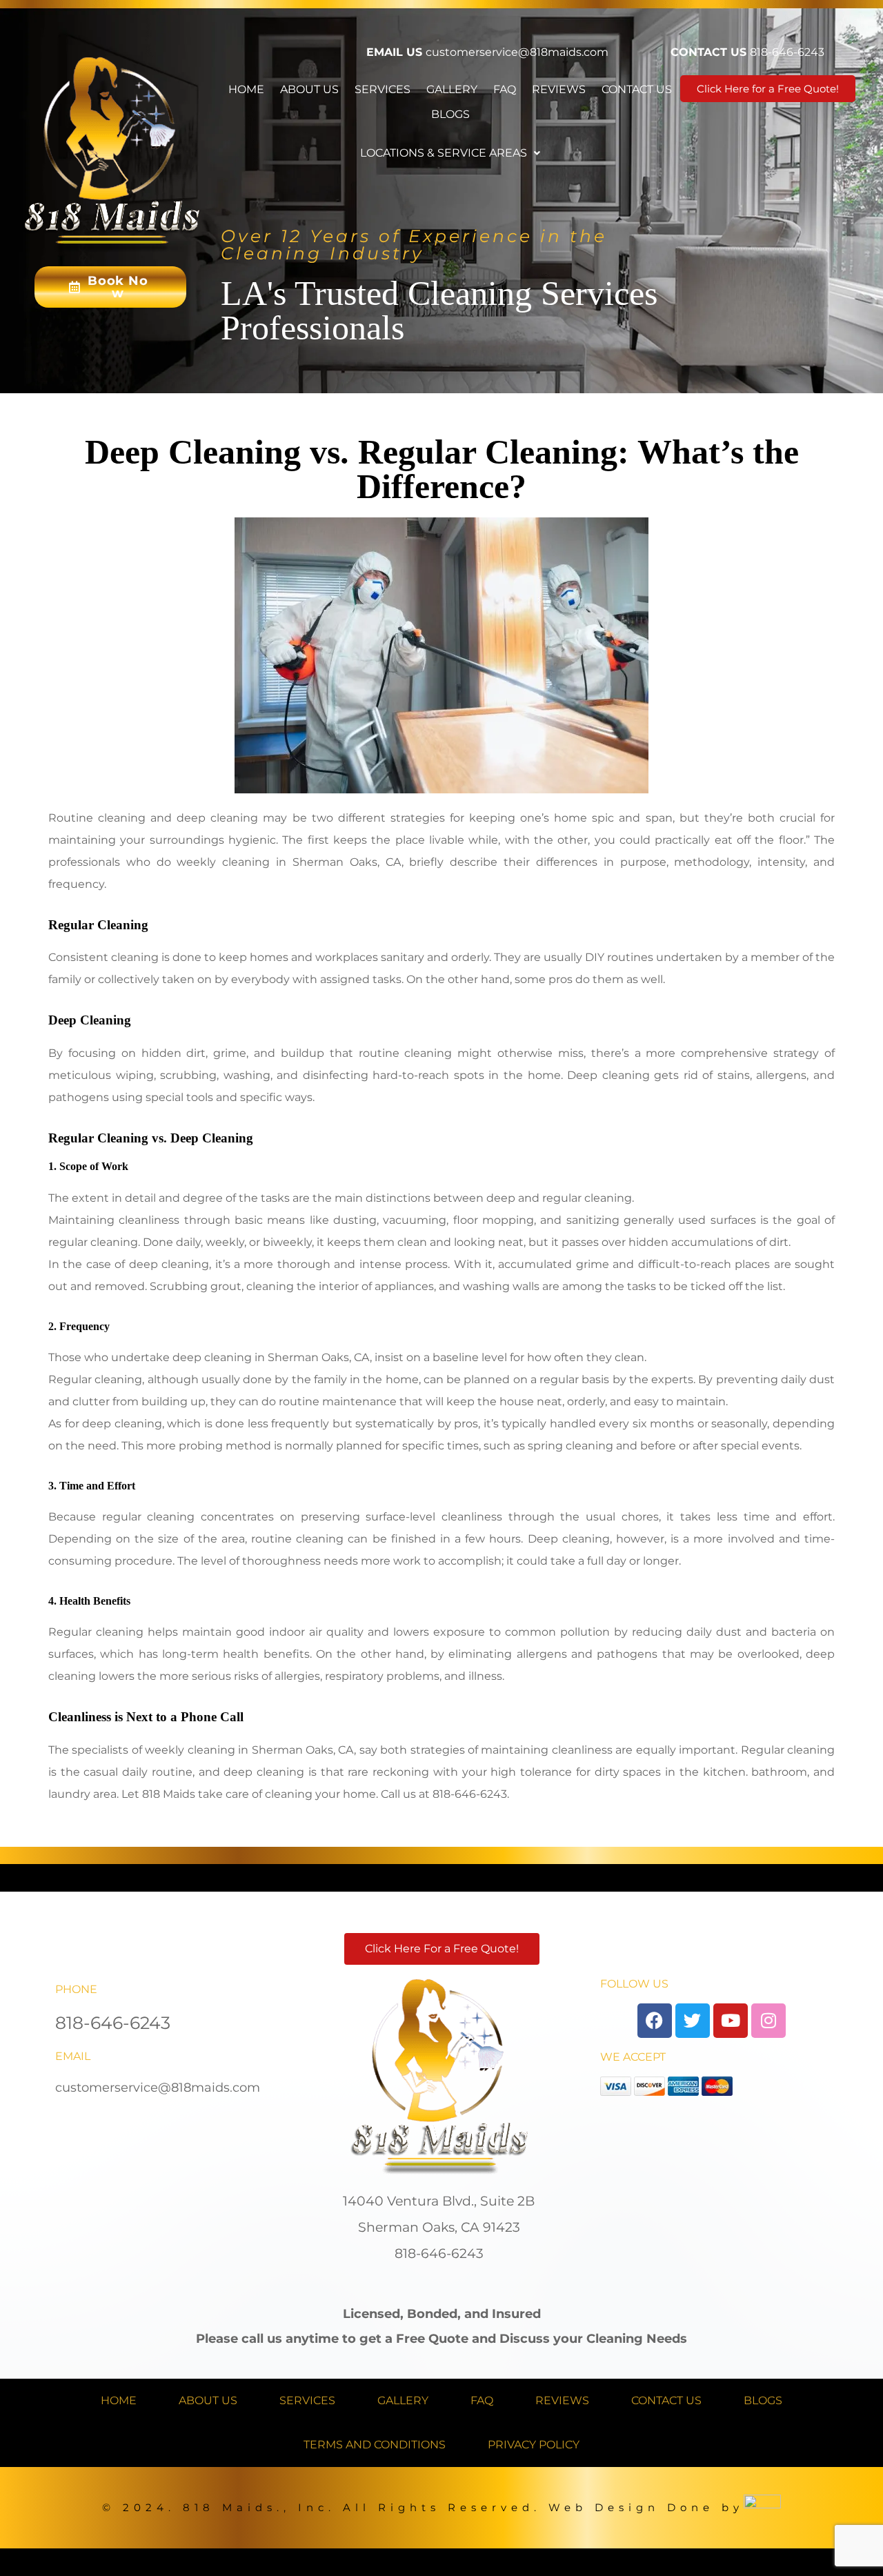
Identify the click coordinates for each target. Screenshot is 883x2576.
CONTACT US (637, 89)
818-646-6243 (787, 52)
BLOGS (450, 114)
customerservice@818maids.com (517, 52)
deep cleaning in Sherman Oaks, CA (271, 1357)
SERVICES (383, 89)
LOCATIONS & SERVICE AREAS (444, 153)
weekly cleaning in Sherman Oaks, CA (289, 862)
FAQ (505, 89)
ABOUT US (309, 89)
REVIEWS (559, 89)
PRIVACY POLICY (534, 2445)
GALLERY (452, 89)
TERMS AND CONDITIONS (375, 2445)
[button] (450, 153)
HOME (246, 89)
